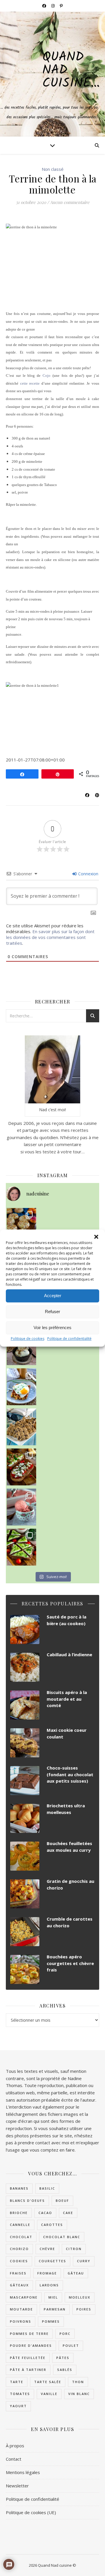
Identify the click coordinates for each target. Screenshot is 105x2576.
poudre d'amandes (31, 2345)
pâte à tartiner (28, 2370)
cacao (45, 2213)
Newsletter (17, 2486)
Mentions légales (23, 2472)
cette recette (30, 383)
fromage (47, 2273)
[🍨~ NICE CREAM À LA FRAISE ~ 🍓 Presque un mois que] (22, 1507)
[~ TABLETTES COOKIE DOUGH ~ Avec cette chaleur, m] (22, 1427)
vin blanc (79, 2394)
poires (84, 2309)
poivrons (21, 2321)
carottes (52, 2225)
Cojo (47, 375)
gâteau (76, 2273)
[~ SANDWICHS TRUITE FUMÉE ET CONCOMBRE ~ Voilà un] (22, 1547)
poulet (71, 2345)
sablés (65, 2370)
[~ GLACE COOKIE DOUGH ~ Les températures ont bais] (22, 1347)
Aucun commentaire (70, 202)
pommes (51, 2321)
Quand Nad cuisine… (71, 70)
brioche (19, 2213)
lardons (49, 2285)
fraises (18, 2273)
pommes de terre (29, 2334)
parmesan (55, 2309)
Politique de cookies (28, 1339)
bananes (19, 2188)
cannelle (20, 2225)
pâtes (63, 2358)
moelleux (80, 2297)
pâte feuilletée (28, 2358)
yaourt (18, 2406)
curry (84, 2261)
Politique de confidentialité (69, 1339)
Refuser (52, 1312)
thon (78, 2382)
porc (65, 2334)
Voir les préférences (52, 1328)
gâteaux (19, 2285)
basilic (47, 2188)
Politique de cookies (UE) (31, 2512)
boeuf (62, 2201)
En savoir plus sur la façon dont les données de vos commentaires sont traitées (50, 937)
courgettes (52, 2261)
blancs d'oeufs (27, 2201)
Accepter (53, 1296)
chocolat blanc (62, 2237)
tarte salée (48, 2382)
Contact (14, 2459)
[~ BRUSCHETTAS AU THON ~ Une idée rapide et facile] (22, 1467)
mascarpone (24, 2297)
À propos (15, 2446)
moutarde (21, 2309)
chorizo (19, 2249)
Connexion (88, 874)
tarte (17, 2382)
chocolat (21, 2237)
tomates (20, 2394)
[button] (96, 1237)
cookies (19, 2261)
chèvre (47, 2249)
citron (74, 2249)
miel (53, 2297)
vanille (49, 2394)
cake (68, 2213)
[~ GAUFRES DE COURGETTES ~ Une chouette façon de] (22, 1387)
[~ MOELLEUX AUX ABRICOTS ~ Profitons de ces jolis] (22, 1226)
